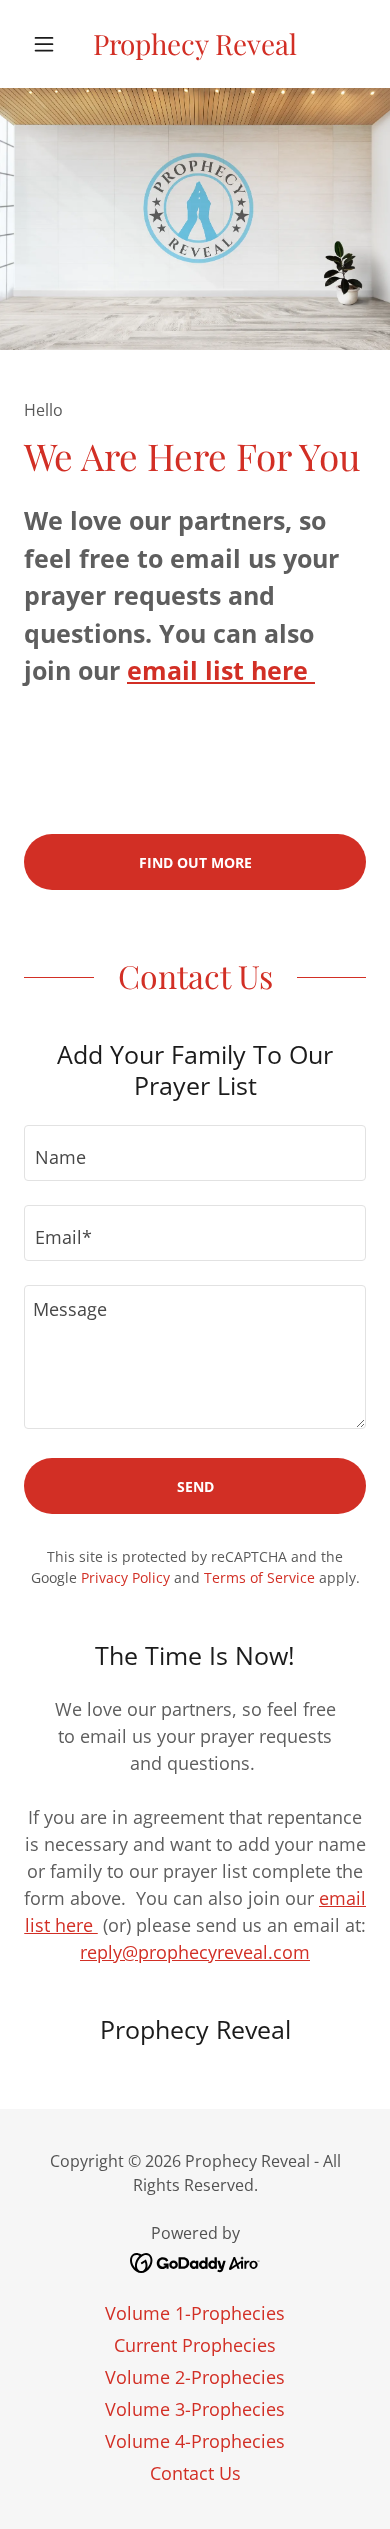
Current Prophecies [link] (195, 2345)
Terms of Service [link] (259, 1577)
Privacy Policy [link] (125, 1577)
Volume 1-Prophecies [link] (195, 2313)
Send (195, 1486)
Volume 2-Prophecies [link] (195, 2377)
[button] (49, 44)
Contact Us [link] (195, 2473)
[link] (194, 44)
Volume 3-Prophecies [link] (195, 2409)
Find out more (195, 862)
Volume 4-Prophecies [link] (195, 2441)
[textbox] (195, 1153)
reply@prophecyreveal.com (195, 1952)
